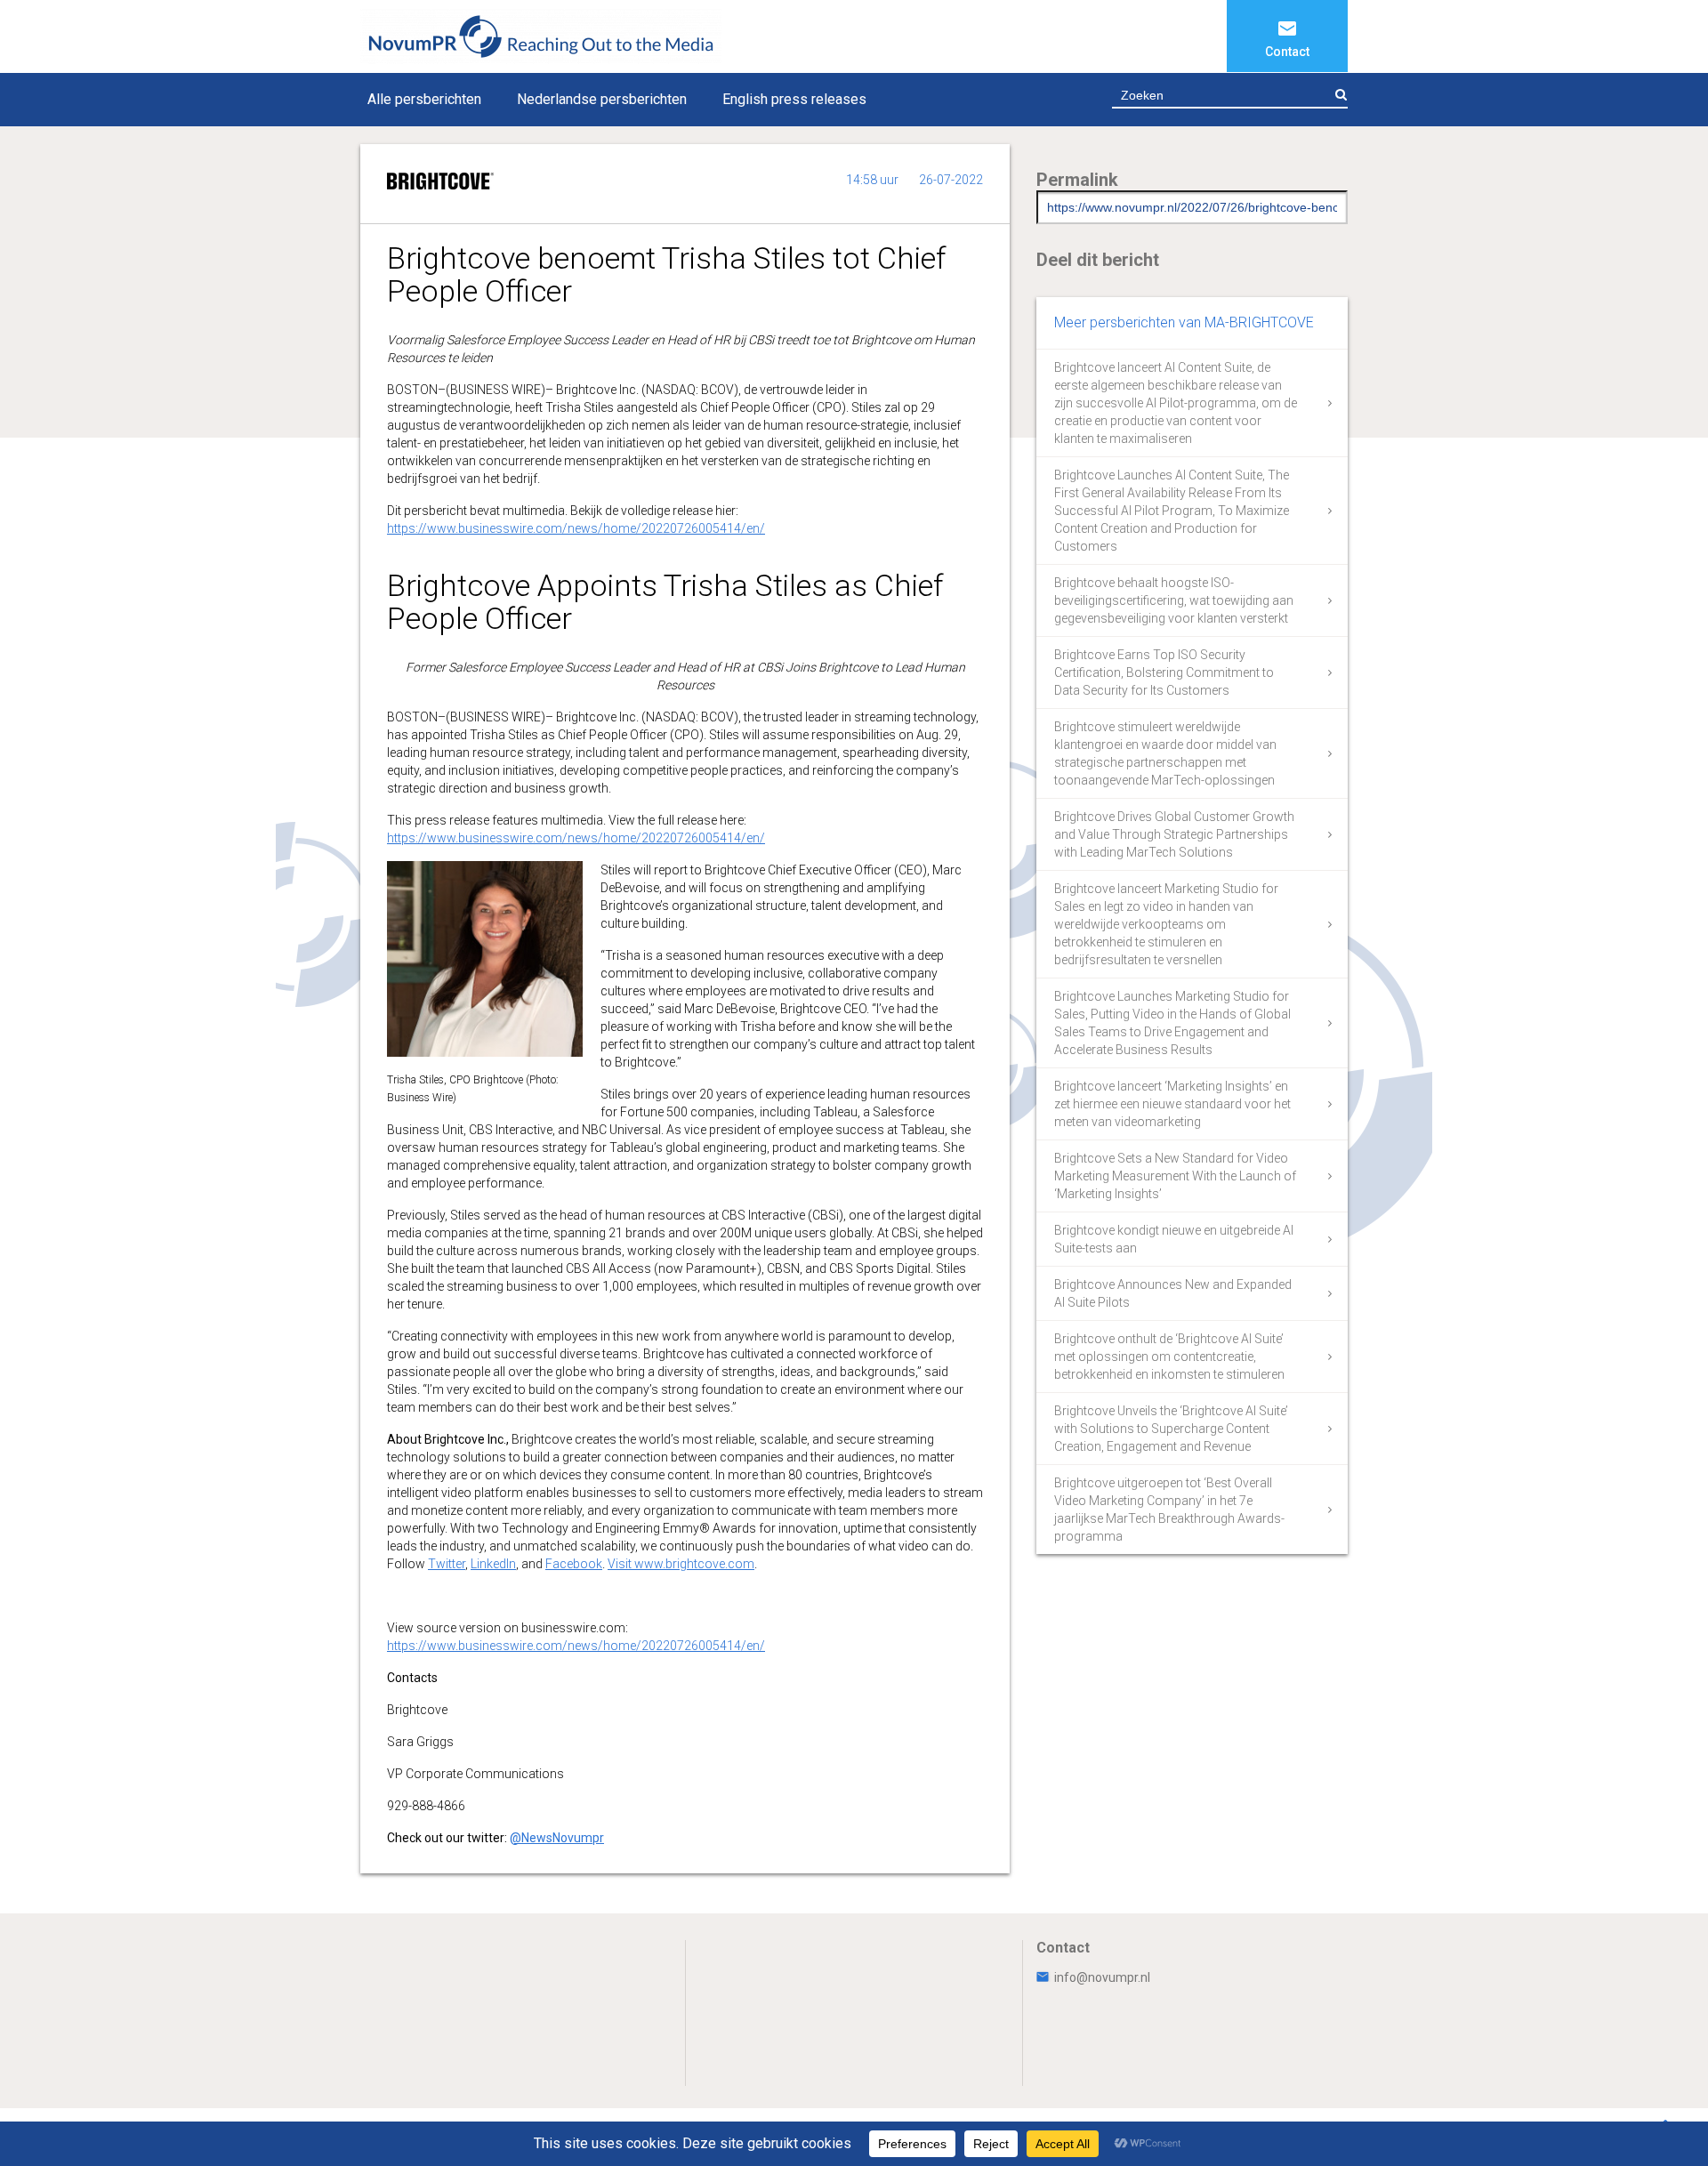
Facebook (574, 1564)
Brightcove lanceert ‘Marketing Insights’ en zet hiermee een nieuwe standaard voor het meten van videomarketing (1172, 1104)
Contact (1287, 52)
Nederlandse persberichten (602, 99)
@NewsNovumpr (557, 1838)
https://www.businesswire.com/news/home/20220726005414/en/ (576, 528)
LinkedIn (493, 1564)
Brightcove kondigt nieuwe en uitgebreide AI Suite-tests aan (1174, 1239)
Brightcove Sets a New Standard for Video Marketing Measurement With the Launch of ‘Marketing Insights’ (1175, 1176)
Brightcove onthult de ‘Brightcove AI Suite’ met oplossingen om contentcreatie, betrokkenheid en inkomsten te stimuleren (1169, 1357)
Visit (621, 1564)
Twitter (447, 1564)
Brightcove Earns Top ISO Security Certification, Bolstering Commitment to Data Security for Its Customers (1164, 672)
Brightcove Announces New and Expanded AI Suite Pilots (1173, 1293)
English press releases (794, 99)
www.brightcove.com (694, 1564)
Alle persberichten (424, 99)
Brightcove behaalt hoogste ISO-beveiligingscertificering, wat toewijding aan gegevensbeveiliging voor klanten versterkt (1174, 600)
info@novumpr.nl (1102, 1977)
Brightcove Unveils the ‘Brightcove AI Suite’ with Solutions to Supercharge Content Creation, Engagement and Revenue (1171, 1429)
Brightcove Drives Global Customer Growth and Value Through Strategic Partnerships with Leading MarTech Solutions (1174, 834)
